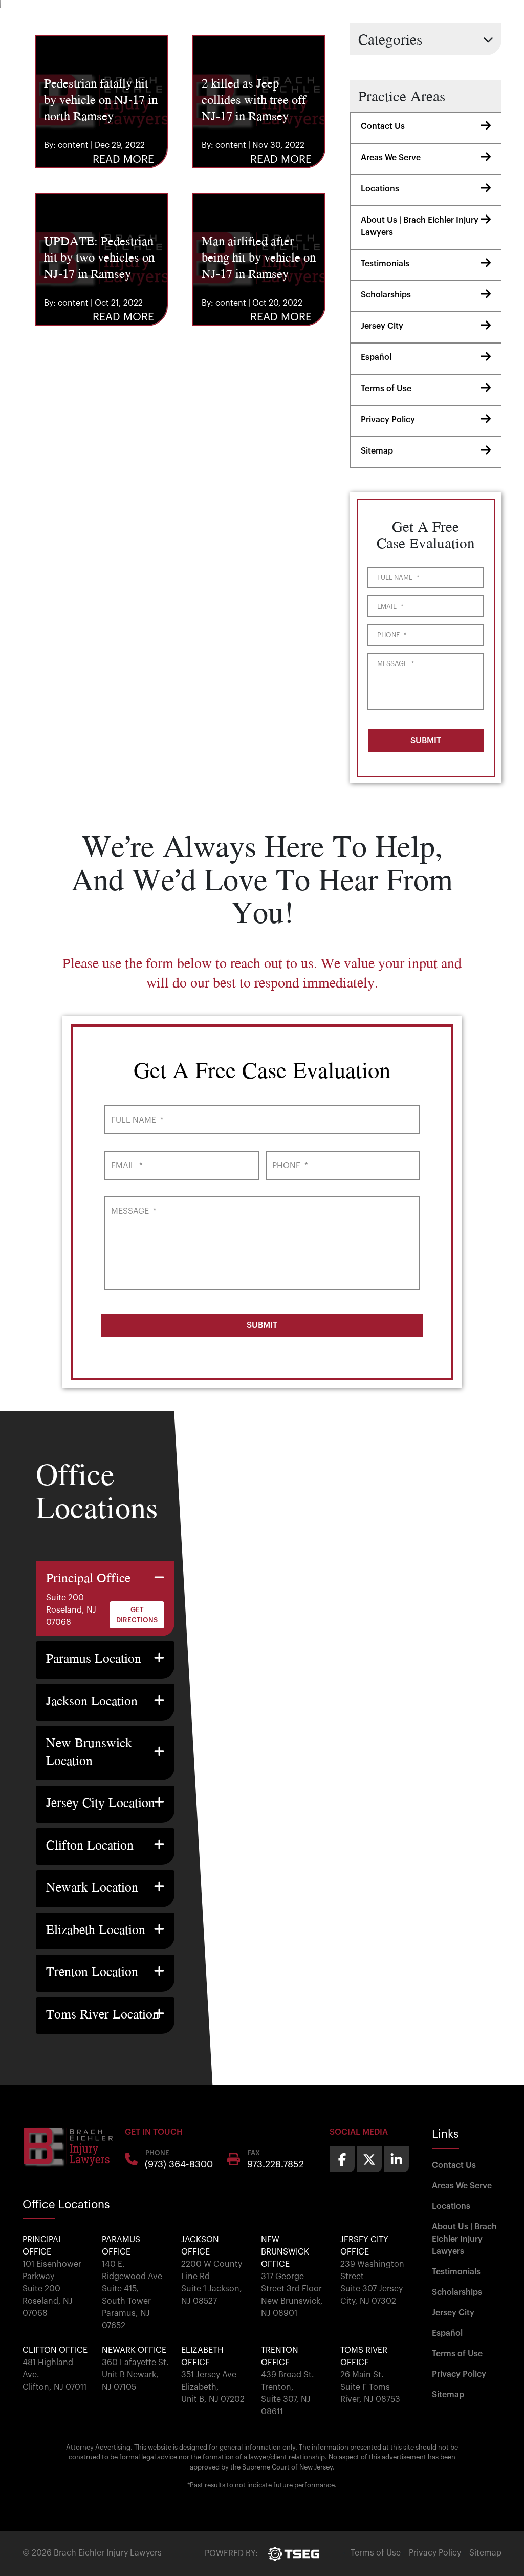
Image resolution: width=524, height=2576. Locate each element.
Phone (392, 635)
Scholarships (386, 295)
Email (390, 606)
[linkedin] (396, 2159)
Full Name (398, 578)
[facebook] (342, 2159)
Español (376, 357)
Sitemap (377, 451)
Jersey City (382, 326)
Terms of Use (386, 389)
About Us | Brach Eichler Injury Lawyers (420, 226)
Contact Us (383, 126)
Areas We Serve (391, 158)
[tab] (105, 1599)
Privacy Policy (388, 420)
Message (396, 664)
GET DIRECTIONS (137, 1615)
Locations (380, 189)
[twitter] (369, 2159)
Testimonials (385, 264)
